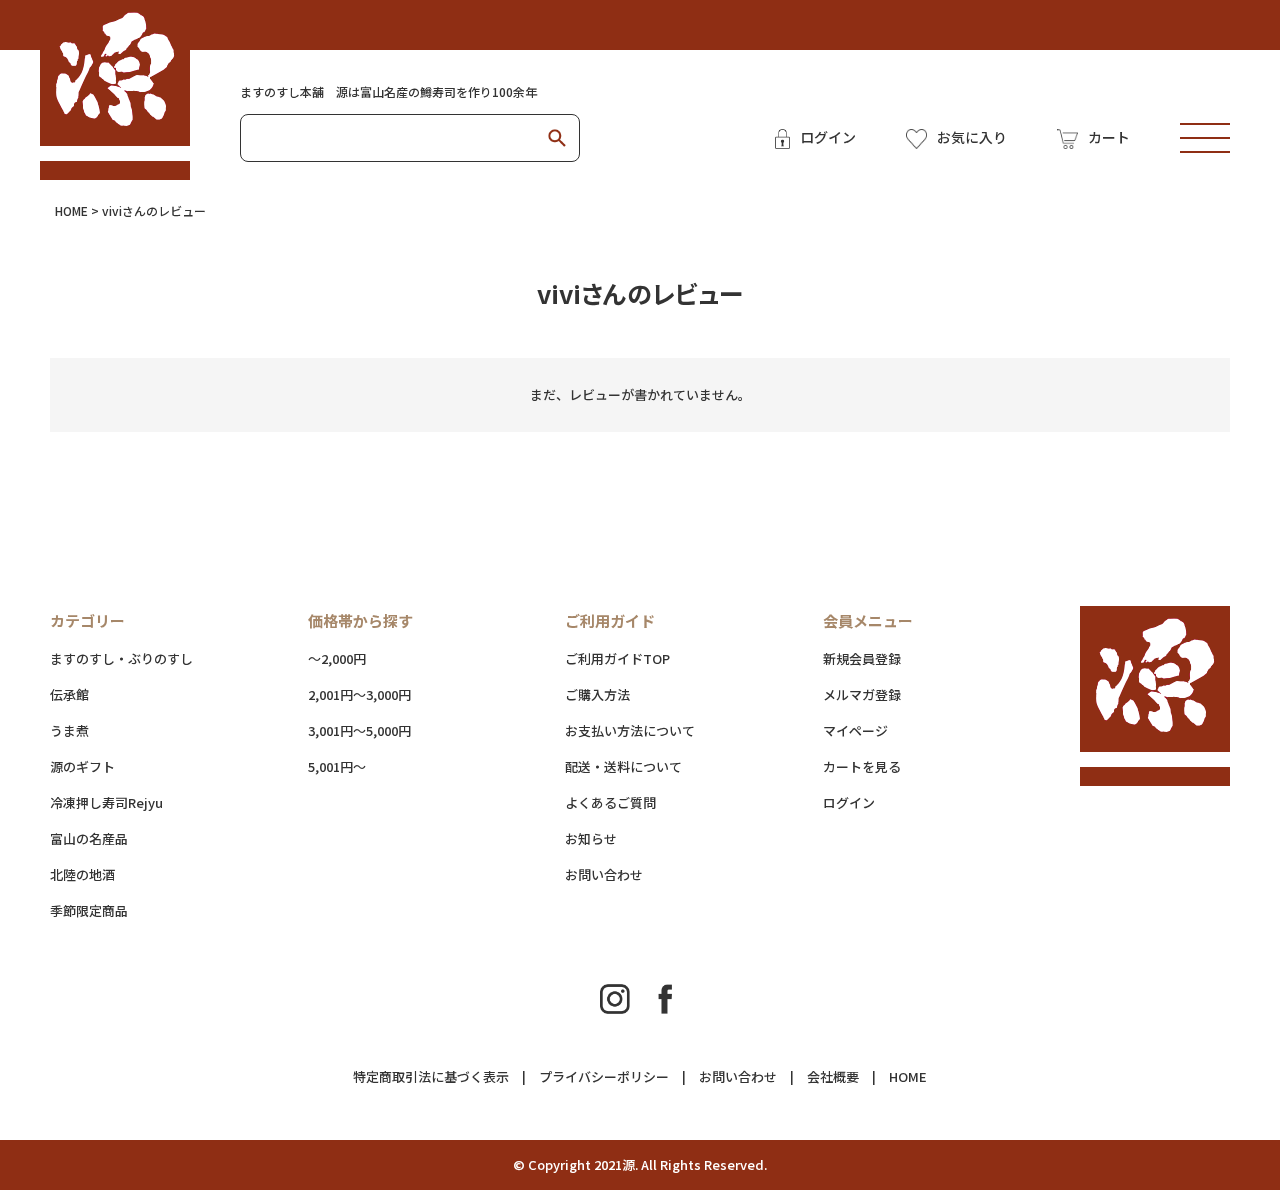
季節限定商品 (89, 910)
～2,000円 (337, 658)
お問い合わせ (604, 874)
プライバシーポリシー (604, 1076)
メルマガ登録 (862, 694)
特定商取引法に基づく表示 (431, 1076)
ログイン (849, 802)
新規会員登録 (862, 658)
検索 (557, 138)
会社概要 (833, 1076)
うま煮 (69, 730)
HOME (71, 210)
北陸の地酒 (82, 874)
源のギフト (82, 766)
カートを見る (862, 766)
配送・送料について (664, 766)
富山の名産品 (89, 838)
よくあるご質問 (610, 802)
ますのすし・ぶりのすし (121, 658)
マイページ (855, 730)
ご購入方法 (597, 694)
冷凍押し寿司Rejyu (106, 802)
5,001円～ (337, 766)
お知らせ (591, 838)
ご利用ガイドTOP (617, 658)
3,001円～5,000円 (359, 730)
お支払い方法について (630, 730)
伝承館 (69, 694)
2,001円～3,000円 (359, 694)
